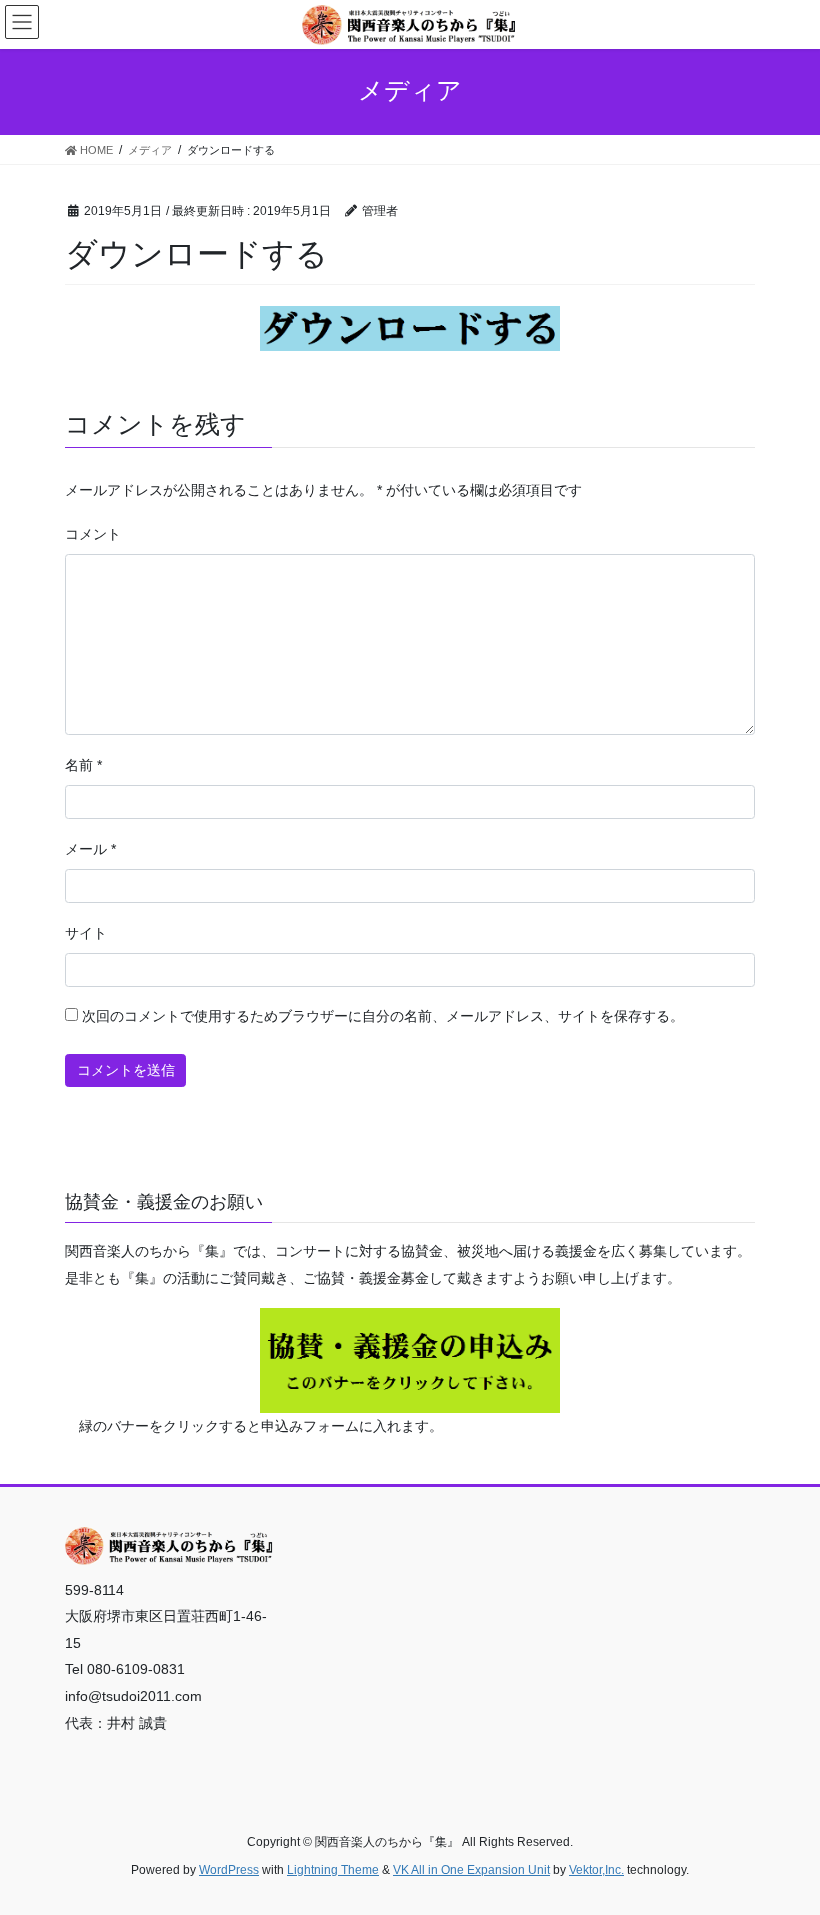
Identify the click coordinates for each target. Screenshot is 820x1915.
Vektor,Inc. (596, 1870)
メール (90, 849)
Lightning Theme (333, 1870)
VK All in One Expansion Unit (471, 1870)
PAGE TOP (782, 1840)
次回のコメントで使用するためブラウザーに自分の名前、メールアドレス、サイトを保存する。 (383, 1016)
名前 (83, 765)
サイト (86, 933)
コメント (93, 534)
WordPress (229, 1870)
